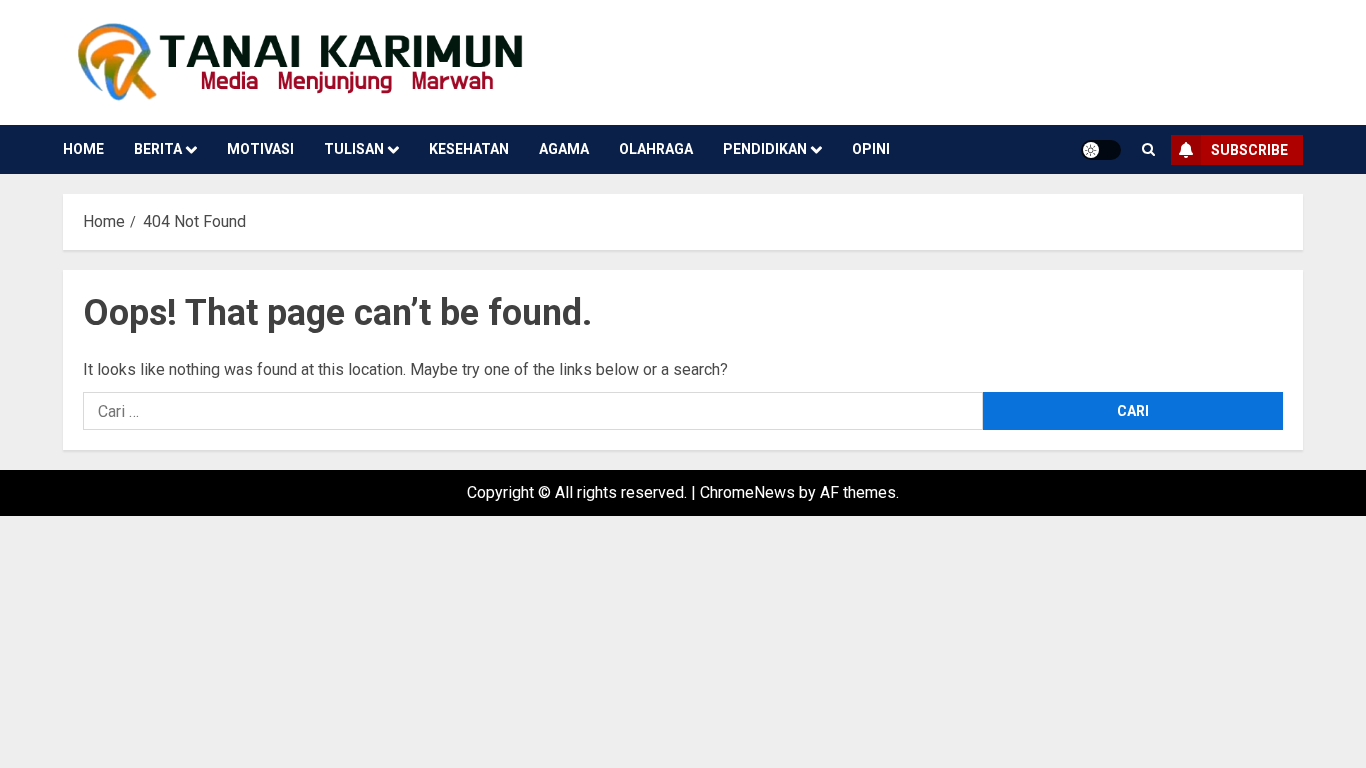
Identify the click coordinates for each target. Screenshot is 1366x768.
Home (83, 149)
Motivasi (260, 149)
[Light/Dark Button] (1101, 150)
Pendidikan (765, 149)
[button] (1148, 149)
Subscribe (1249, 150)
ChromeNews (747, 492)
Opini (871, 149)
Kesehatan (469, 149)
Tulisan (354, 149)
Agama (564, 149)
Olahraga (656, 149)
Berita (158, 149)
